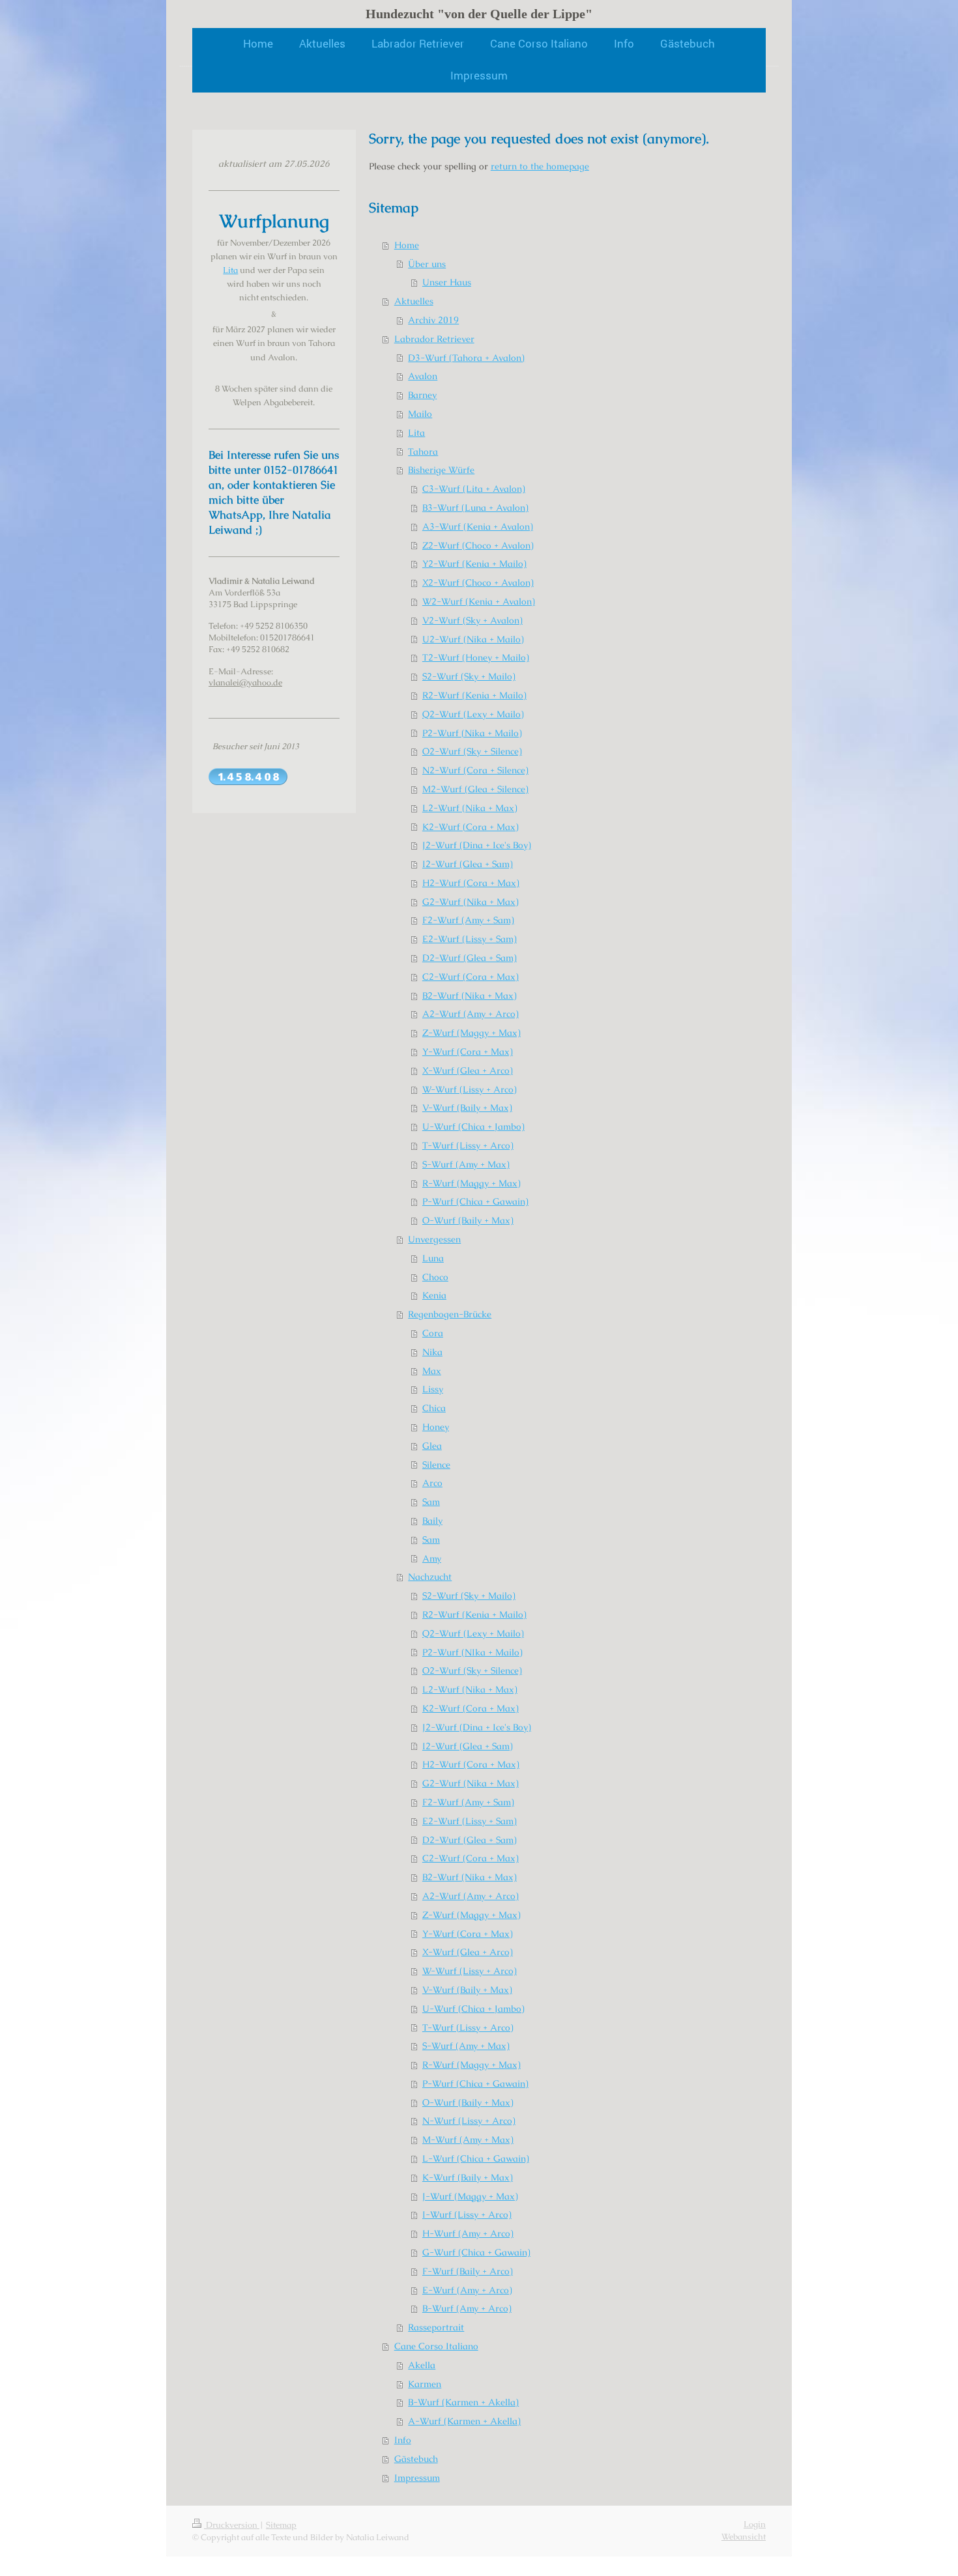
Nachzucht (430, 1577)
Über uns (427, 264)
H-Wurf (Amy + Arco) (468, 2233)
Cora (433, 1333)
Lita (416, 433)
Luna (433, 1258)
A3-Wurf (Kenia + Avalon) (478, 526)
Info (403, 2440)
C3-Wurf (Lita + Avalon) (474, 489)
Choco (435, 1277)
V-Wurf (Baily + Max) (467, 1108)
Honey (436, 1427)
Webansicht (744, 2537)
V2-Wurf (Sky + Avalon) (472, 620)
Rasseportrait (436, 2327)
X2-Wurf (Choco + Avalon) (478, 582)
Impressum (417, 2478)
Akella (422, 2365)
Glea (432, 1446)
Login (755, 2524)
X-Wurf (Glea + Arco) (468, 1070)
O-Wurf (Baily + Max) (468, 1220)
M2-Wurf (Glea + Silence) (475, 789)
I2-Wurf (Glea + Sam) (468, 864)
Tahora (423, 451)
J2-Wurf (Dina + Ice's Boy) (477, 845)
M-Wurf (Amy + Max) (468, 2140)
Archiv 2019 (433, 320)
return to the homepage (540, 166)
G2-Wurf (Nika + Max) (471, 902)
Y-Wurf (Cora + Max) (468, 1052)
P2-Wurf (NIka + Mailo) (472, 1652)
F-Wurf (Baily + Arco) (468, 2271)
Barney (422, 395)
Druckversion (232, 2525)
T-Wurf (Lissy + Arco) (468, 1145)
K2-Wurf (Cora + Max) (471, 827)
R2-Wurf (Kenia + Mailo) (474, 695)
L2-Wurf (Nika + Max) (470, 808)
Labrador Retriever (434, 339)
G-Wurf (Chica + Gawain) (476, 2252)
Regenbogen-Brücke (450, 1314)
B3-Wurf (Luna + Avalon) (475, 508)
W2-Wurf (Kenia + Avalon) (479, 601)
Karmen (425, 2384)
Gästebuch (416, 2459)
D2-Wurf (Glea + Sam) (470, 958)
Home (407, 245)
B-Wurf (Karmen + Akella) (463, 2402)
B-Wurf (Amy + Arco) (467, 2308)
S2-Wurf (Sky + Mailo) (469, 676)
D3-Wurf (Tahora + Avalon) (466, 358)
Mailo (420, 414)
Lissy (433, 1389)
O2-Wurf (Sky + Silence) (472, 751)
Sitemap (281, 2525)
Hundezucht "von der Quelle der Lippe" (479, 14)
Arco (432, 1483)
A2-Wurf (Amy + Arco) (471, 1014)
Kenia (434, 1295)
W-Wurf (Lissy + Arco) (470, 1089)
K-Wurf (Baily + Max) (468, 2177)
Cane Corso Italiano (436, 2346)
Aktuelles (414, 301)
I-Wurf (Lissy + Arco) (467, 2214)
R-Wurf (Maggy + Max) (472, 1183)
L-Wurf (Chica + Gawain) (476, 2158)
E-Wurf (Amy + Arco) (467, 2290)
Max (432, 1371)
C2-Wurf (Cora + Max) (471, 977)
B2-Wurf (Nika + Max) (470, 995)
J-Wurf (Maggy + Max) (470, 2196)
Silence (436, 1465)
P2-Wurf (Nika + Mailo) (472, 733)
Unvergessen (434, 1239)
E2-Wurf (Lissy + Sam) (470, 939)
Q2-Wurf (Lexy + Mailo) (473, 714)
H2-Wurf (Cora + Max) (471, 883)
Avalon (423, 376)
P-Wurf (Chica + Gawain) (475, 1201)
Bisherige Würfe (441, 470)
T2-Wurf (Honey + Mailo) (476, 657)
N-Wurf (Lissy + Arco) (469, 2121)
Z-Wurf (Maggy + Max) (472, 1033)
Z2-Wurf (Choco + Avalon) (478, 545)
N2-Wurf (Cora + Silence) (475, 770)
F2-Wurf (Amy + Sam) (468, 920)
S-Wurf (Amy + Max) (466, 1164)
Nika (432, 1352)
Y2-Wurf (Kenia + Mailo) (474, 564)
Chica (434, 1408)
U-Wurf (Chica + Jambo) (473, 1126)
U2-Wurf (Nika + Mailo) (473, 639)
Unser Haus (447, 282)
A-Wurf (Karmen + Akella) (464, 2421)
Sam (431, 1502)
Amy (432, 1558)
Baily (432, 1521)
